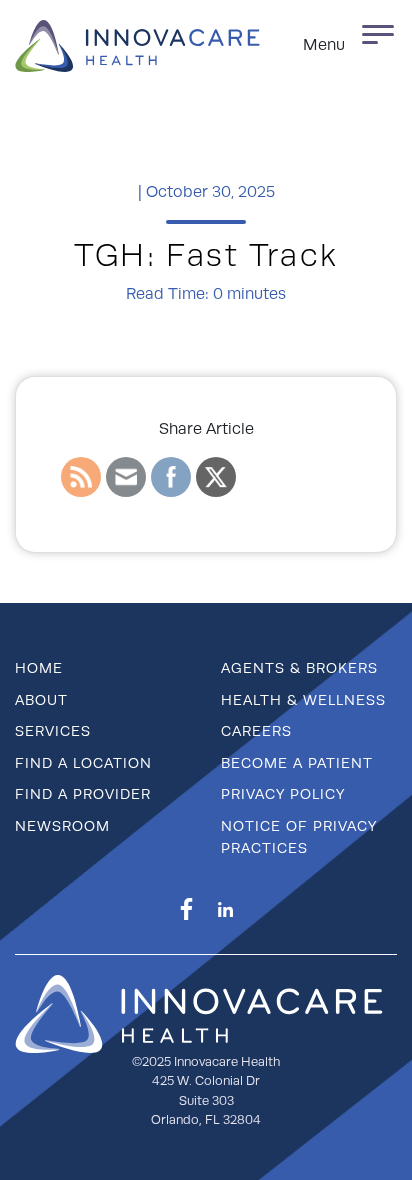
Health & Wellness (303, 700)
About (41, 700)
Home (39, 668)
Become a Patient (297, 763)
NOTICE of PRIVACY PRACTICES (299, 837)
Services (53, 731)
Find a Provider (83, 794)
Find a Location (83, 763)
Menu (324, 45)
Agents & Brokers (299, 668)
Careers (256, 731)
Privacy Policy (283, 794)
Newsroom (62, 826)
